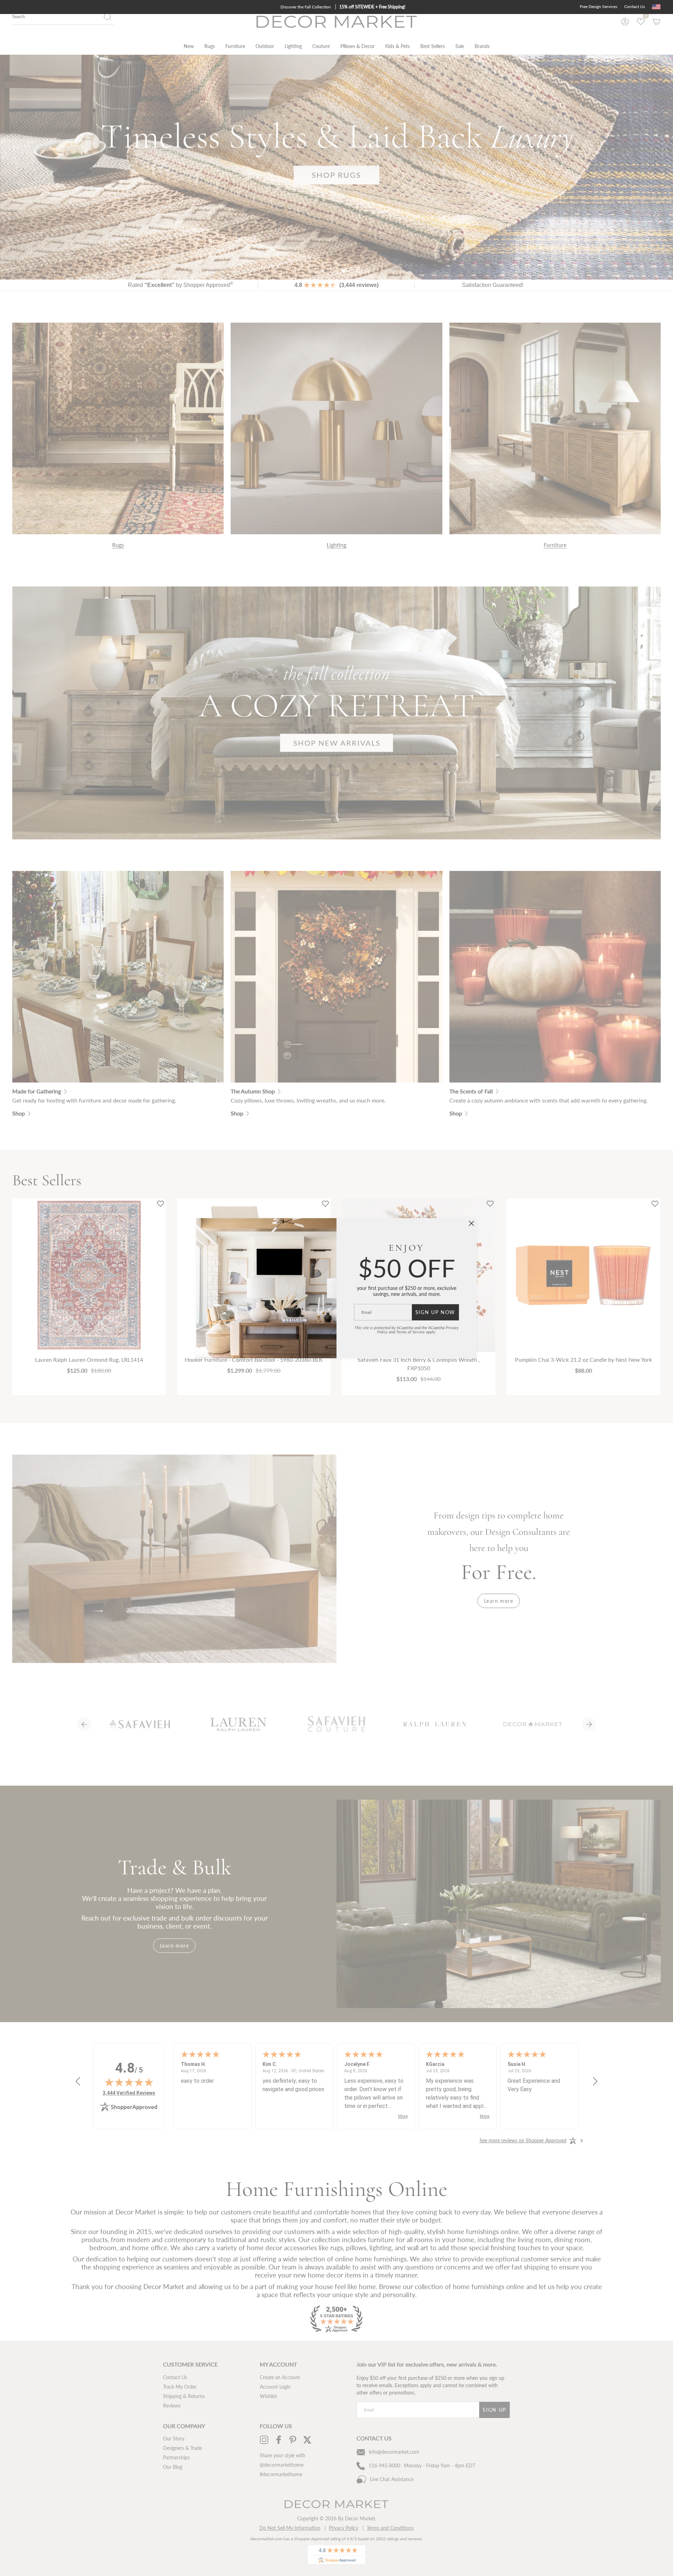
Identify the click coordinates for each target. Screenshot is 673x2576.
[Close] (471, 1223)
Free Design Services (599, 6)
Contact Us (635, 6)
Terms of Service (410, 1332)
